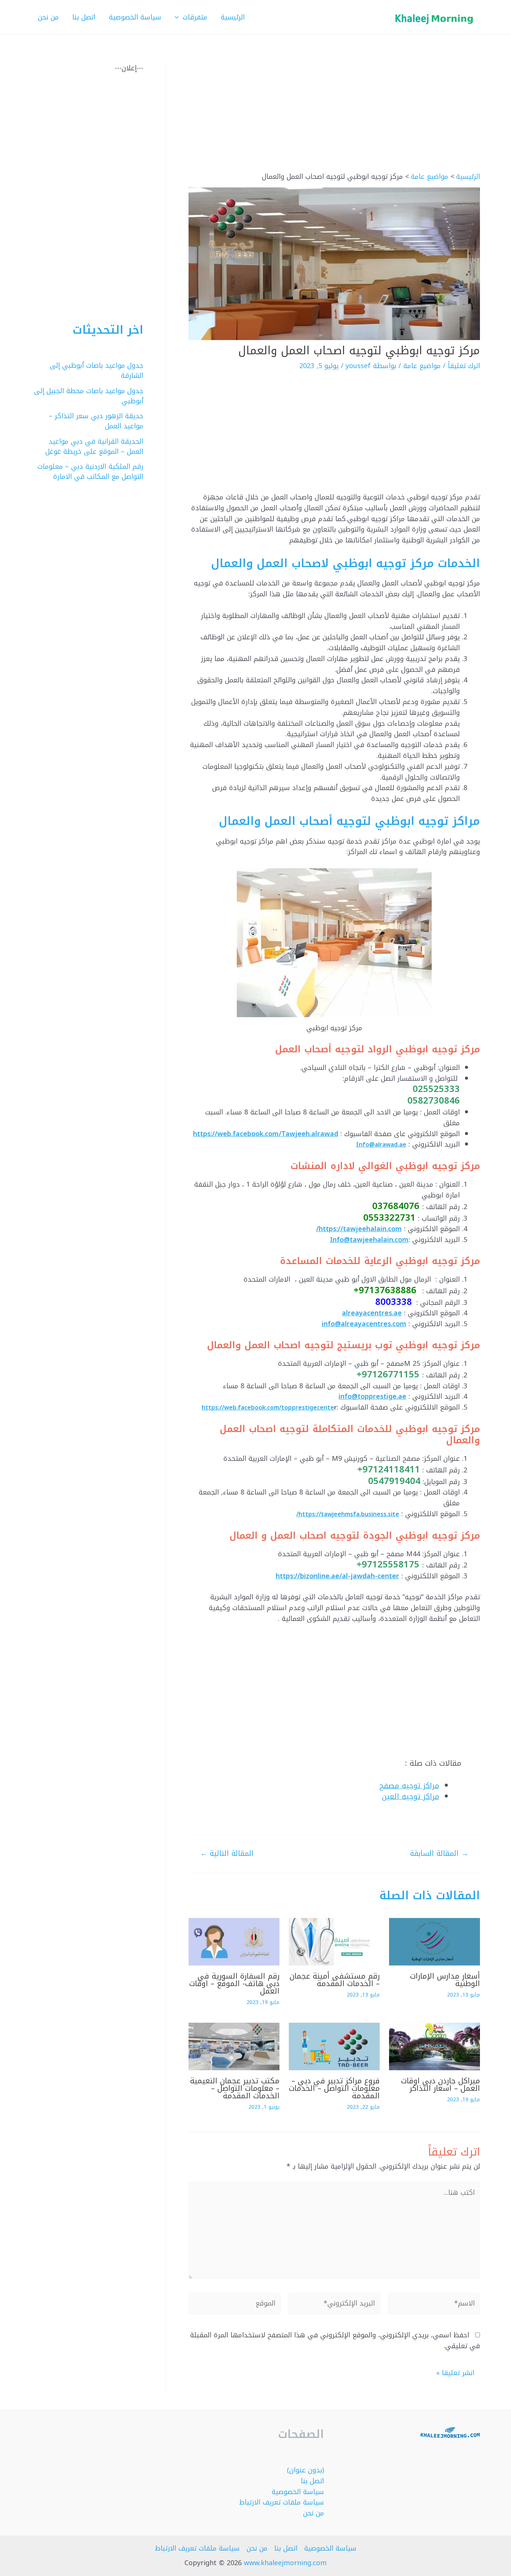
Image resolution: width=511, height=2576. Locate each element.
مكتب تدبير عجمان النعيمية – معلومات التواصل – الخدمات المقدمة (235, 2088)
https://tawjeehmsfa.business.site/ (348, 1514)
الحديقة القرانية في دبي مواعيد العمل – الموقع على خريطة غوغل (94, 446)
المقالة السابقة (439, 1853)
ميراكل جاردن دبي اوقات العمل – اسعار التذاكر (440, 2084)
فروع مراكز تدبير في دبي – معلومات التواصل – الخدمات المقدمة (334, 2088)
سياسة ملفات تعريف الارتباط (281, 2502)
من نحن (313, 2513)
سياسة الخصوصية (298, 2492)
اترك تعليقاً (464, 366)
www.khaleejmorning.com (285, 2563)
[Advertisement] (334, 117)
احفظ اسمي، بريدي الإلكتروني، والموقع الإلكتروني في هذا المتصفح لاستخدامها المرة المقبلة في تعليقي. (335, 2341)
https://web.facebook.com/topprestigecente (268, 1408)
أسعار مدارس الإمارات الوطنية (445, 1980)
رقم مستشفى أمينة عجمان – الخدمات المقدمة (335, 1980)
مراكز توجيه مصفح (409, 1786)
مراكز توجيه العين (411, 1797)
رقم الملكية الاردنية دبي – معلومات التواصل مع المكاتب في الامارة (90, 472)
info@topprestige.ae (372, 1396)
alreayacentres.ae (372, 1313)
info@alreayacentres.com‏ (364, 1324)
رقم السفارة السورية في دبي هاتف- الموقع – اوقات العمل (234, 1983)
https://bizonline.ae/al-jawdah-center (337, 1576)
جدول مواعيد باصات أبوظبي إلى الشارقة (97, 371)
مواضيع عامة (422, 366)
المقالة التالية (227, 1853)
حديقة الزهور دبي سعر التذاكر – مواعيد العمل (96, 421)
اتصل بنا (312, 2481)
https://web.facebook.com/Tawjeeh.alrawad (266, 1134)
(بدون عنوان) (305, 2470)
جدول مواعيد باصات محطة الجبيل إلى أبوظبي (89, 396)
